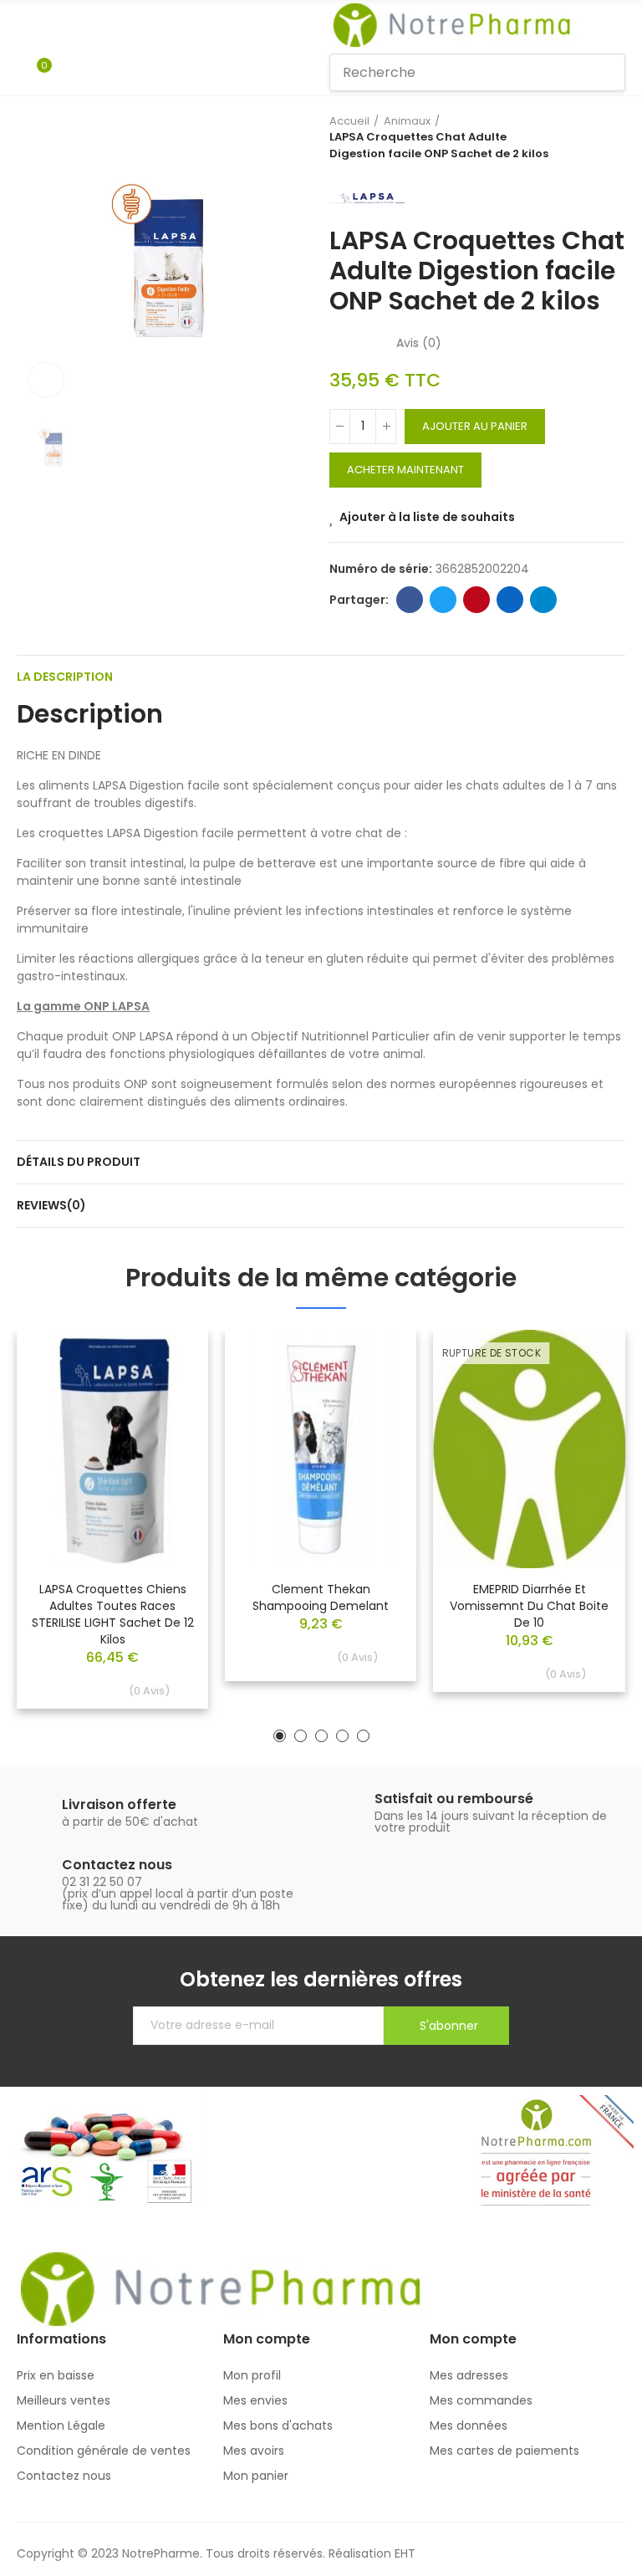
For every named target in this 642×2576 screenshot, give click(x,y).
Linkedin (510, 600)
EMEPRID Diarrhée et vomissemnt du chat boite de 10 (529, 1606)
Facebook (410, 600)
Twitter (443, 600)
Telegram (543, 600)
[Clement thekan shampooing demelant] (321, 1449)
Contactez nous (117, 1865)
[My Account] (69, 73)
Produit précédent (571, 137)
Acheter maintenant (405, 470)
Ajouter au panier (475, 426)
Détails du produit (79, 1162)
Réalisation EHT (372, 2553)
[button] (280, 1736)
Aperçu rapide (166, 1393)
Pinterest (476, 600)
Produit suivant (613, 137)
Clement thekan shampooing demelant (321, 1597)
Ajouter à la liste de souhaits (427, 517)
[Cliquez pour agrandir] (46, 380)
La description (65, 677)
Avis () (419, 343)
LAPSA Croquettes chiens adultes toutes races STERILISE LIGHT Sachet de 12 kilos (113, 1614)
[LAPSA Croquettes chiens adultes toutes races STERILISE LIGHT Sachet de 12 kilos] (112, 1449)
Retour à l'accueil (592, 137)
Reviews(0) (51, 1205)
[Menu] (25, 25)
